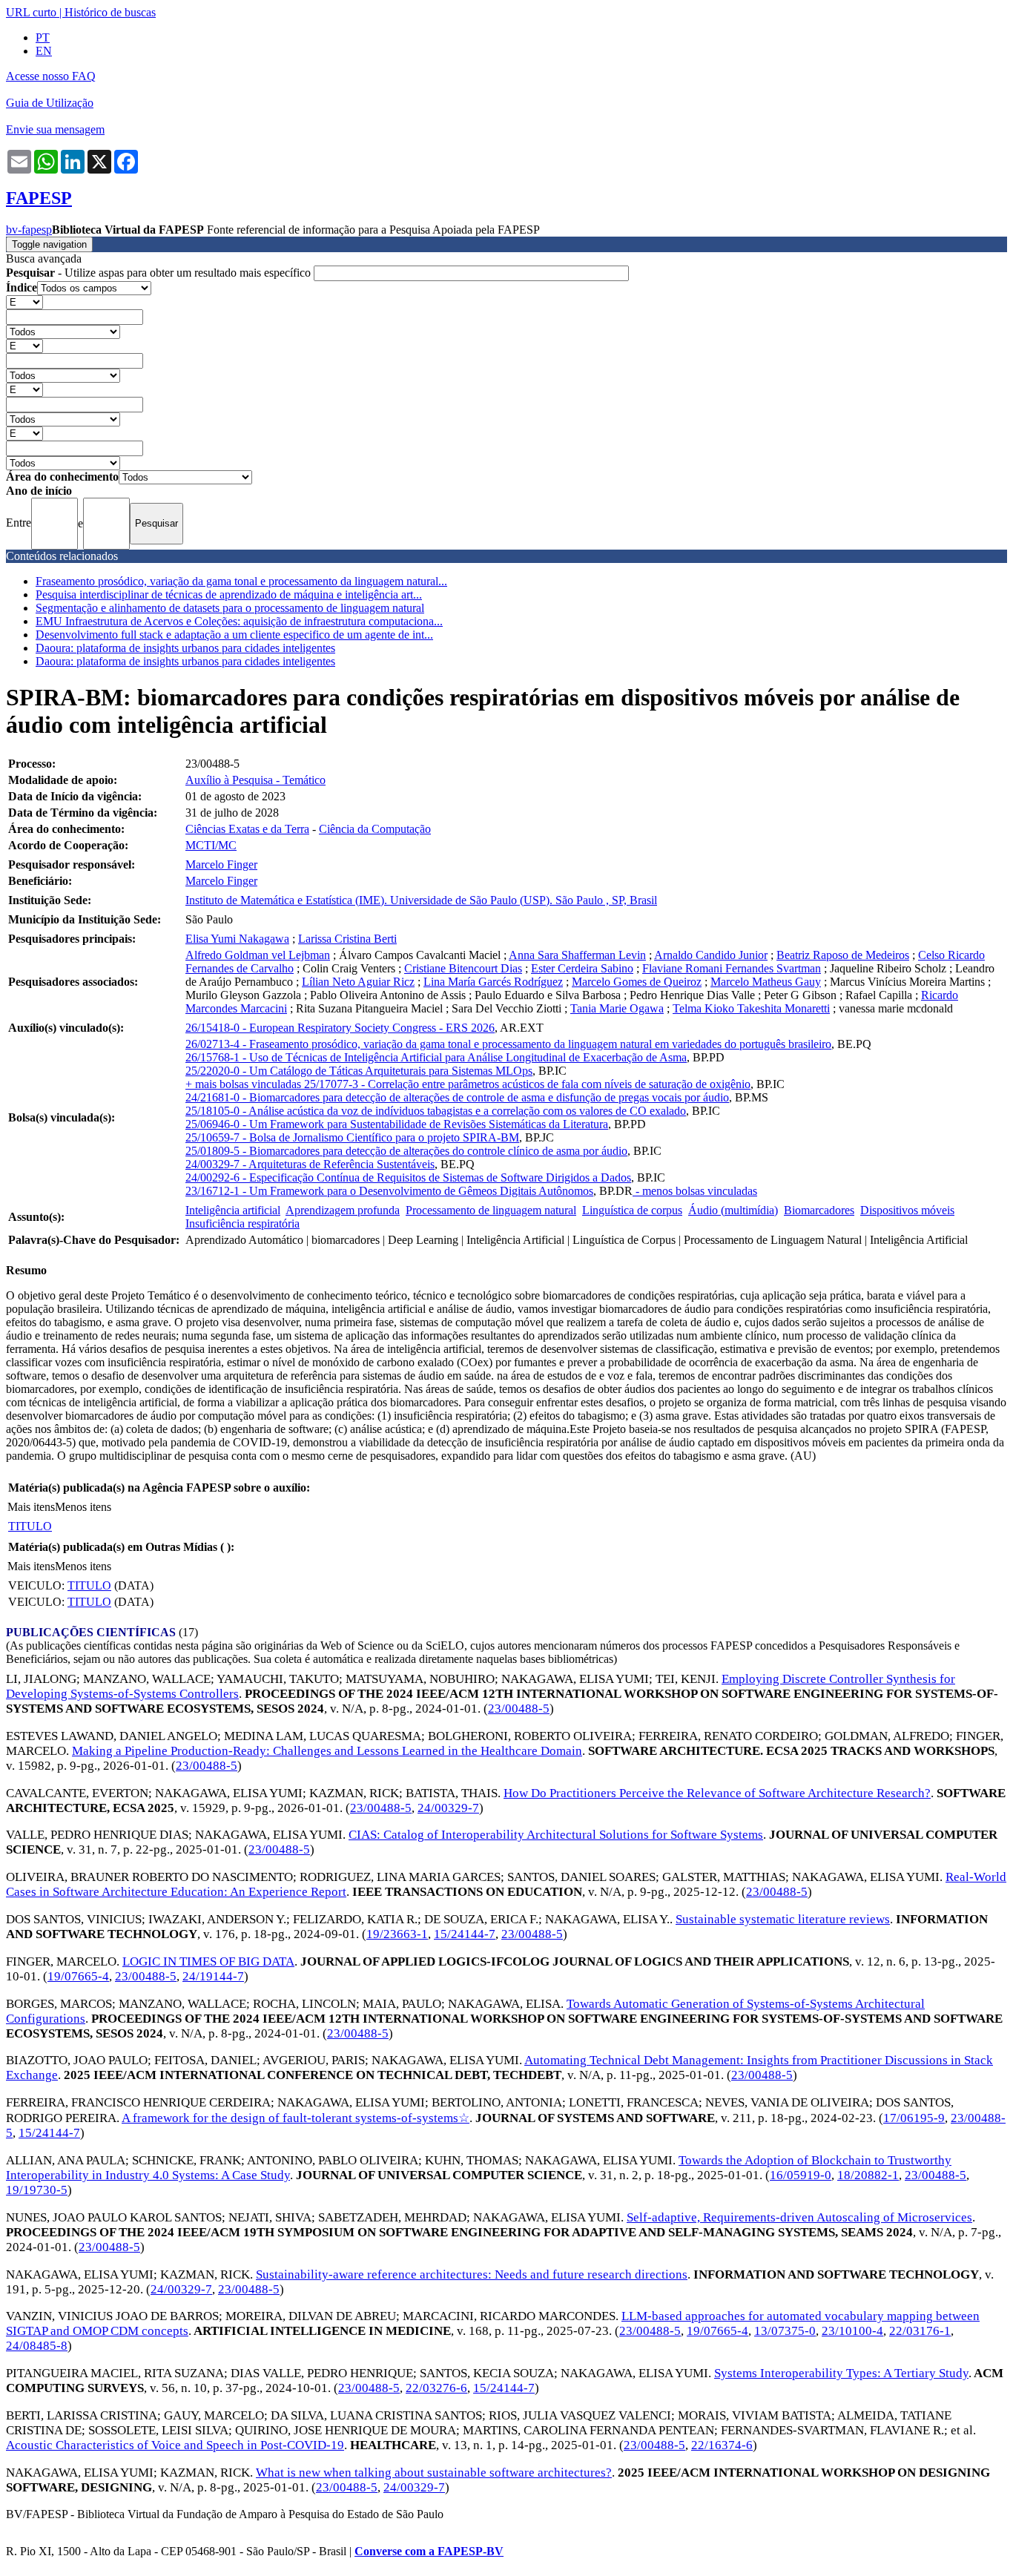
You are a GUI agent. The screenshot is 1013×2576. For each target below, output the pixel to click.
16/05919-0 (801, 2175)
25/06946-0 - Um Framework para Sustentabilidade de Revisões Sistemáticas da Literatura (397, 1124)
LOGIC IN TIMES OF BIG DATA (208, 1961)
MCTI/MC (211, 845)
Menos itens (83, 1507)
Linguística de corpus (632, 1210)
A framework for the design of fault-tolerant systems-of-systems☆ (296, 2118)
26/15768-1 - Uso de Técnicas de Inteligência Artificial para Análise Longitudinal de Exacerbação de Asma (436, 1057)
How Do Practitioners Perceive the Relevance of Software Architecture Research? (717, 1793)
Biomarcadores (819, 1210)
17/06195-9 (914, 2118)
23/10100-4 (852, 2331)
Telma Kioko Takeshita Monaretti (751, 1008)
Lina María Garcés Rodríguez (493, 982)
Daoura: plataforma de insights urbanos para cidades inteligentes (185, 648)
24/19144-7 (213, 1976)
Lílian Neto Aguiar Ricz (358, 982)
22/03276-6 (436, 2388)
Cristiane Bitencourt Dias (463, 968)
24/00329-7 (448, 1808)
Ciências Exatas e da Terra (247, 829)
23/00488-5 (519, 1709)
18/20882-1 (868, 2175)
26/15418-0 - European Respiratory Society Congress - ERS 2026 (340, 1028)
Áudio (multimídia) (733, 1210)
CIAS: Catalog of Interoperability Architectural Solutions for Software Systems (556, 1835)
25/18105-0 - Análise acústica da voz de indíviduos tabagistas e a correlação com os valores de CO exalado (436, 1111)
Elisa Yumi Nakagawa (237, 939)
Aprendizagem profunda (343, 1210)
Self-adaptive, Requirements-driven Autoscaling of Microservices (799, 2217)
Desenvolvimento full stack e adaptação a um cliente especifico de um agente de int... (234, 635)
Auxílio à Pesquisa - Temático (255, 780)
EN (44, 51)
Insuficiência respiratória (242, 1223)
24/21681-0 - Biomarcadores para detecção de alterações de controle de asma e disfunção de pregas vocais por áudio (457, 1097)
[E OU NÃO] (24, 302)
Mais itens (31, 1507)
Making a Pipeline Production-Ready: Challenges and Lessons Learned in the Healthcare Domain (327, 1751)
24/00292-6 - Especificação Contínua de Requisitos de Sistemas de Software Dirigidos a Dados (408, 1177)
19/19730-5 (37, 2190)
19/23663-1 (397, 1934)
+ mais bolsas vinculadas (245, 1084)
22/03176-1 (920, 2331)
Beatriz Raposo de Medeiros (843, 955)
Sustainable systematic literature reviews (783, 1919)
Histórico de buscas (110, 12)
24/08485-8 (37, 2346)
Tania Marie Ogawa (617, 1008)
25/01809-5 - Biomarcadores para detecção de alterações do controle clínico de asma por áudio (406, 1151)
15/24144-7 (465, 1934)
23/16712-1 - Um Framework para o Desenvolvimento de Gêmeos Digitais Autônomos (389, 1191)
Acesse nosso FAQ (51, 76)
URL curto (31, 12)
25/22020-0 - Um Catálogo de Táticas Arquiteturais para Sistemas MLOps (359, 1071)
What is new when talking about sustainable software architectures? (434, 2473)
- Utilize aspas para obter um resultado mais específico (160, 273)
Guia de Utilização (50, 103)
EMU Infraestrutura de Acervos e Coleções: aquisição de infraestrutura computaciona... (239, 621)
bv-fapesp (29, 230)
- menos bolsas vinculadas (695, 1191)
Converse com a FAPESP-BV (429, 2551)
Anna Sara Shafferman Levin (577, 955)
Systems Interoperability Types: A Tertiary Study (841, 2373)
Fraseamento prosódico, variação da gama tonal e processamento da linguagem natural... (241, 581)
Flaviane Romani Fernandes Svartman (732, 968)
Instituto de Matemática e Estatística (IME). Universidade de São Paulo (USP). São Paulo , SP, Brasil (421, 900)
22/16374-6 (722, 2445)
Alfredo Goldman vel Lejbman (258, 955)
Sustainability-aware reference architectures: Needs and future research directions (472, 2274)
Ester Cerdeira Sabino (582, 968)
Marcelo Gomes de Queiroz (637, 982)
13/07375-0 (785, 2331)
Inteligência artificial (233, 1210)
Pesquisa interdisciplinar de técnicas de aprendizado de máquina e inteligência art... (229, 594)
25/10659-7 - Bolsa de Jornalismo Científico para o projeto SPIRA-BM (352, 1137)
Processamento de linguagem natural (491, 1210)
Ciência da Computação (375, 829)
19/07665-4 (78, 1976)
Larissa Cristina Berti (347, 939)
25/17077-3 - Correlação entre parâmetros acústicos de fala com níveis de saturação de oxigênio (527, 1084)
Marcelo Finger (221, 864)
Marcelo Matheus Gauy (766, 982)
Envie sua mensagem (55, 129)
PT (43, 37)
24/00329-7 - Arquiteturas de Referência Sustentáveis (310, 1164)
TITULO (30, 1526)
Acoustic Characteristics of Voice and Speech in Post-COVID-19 (175, 2445)
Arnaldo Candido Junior (711, 955)
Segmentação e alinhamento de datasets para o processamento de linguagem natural (230, 608)
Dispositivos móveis (907, 1210)
